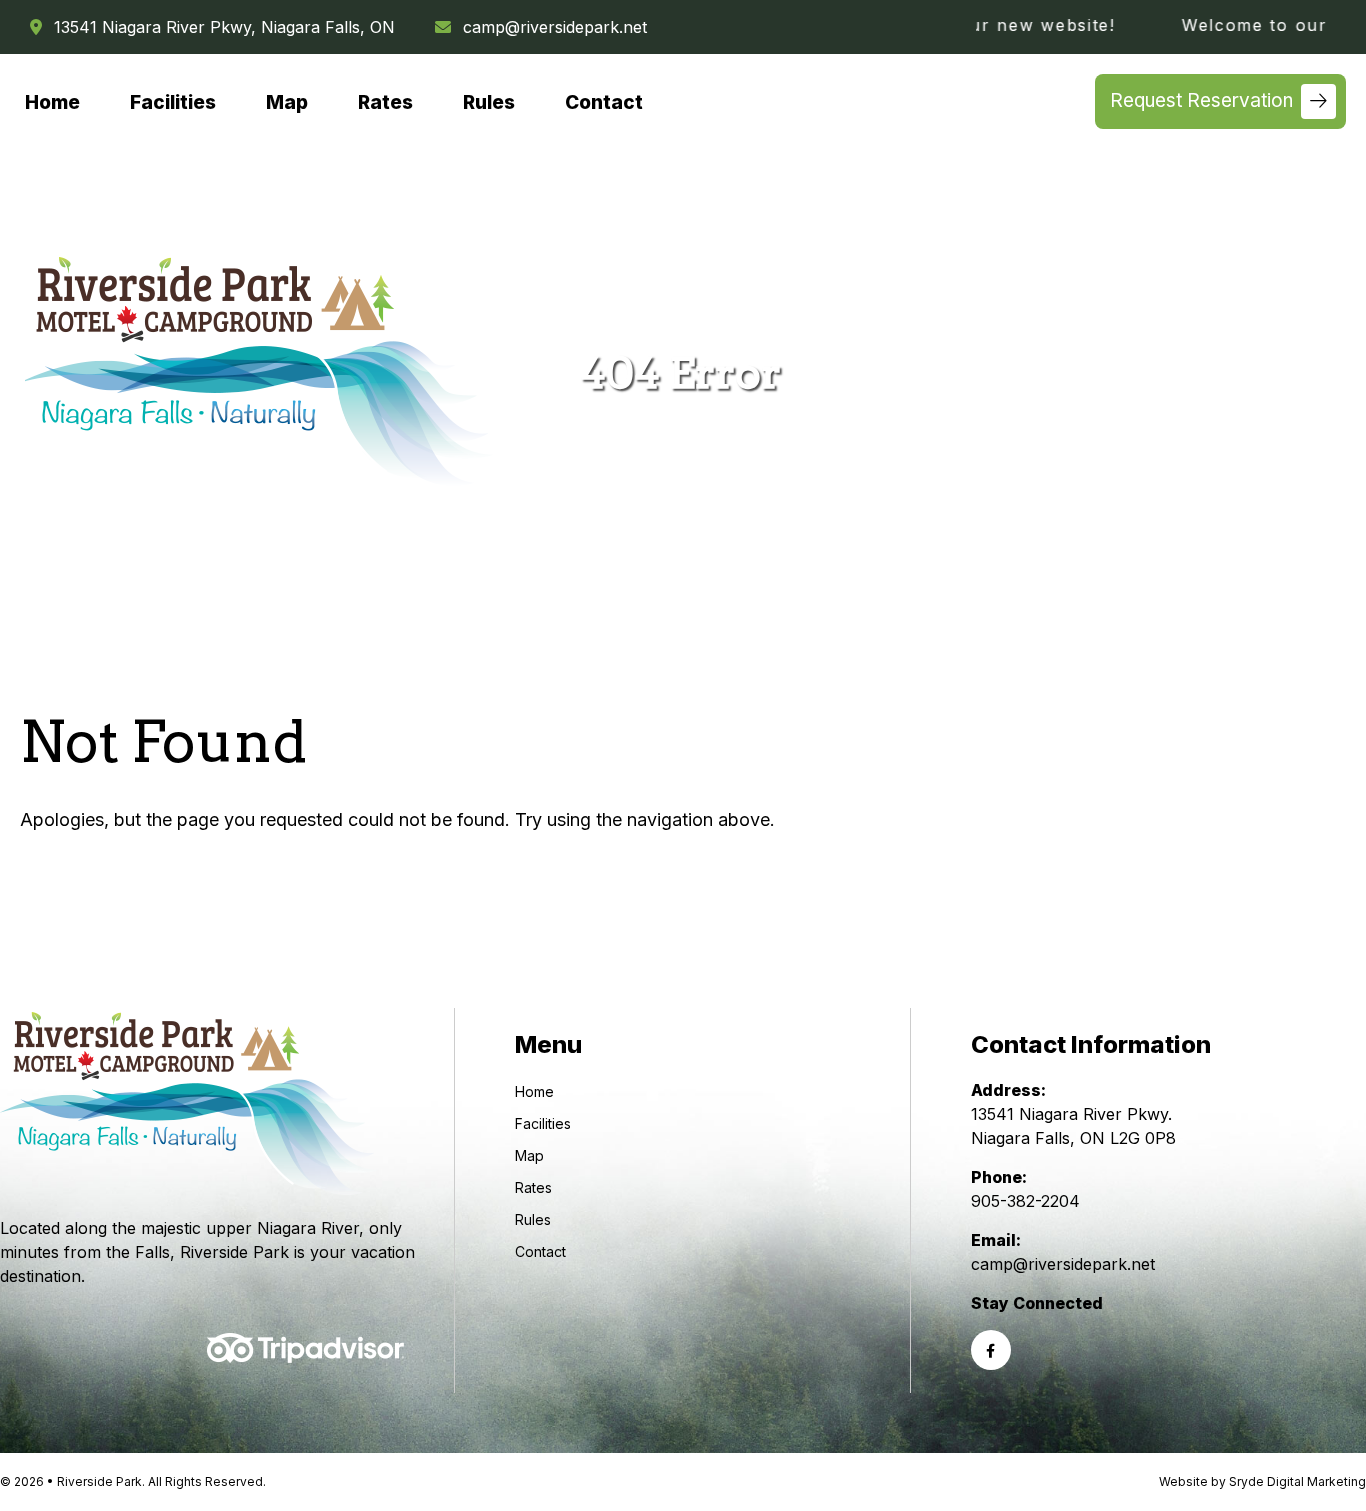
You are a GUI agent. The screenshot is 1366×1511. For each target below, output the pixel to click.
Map (287, 103)
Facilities (173, 103)
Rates (385, 103)
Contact (604, 103)
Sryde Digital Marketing (1297, 1481)
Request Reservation (1201, 100)
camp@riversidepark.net (555, 27)
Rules (489, 103)
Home (52, 103)
